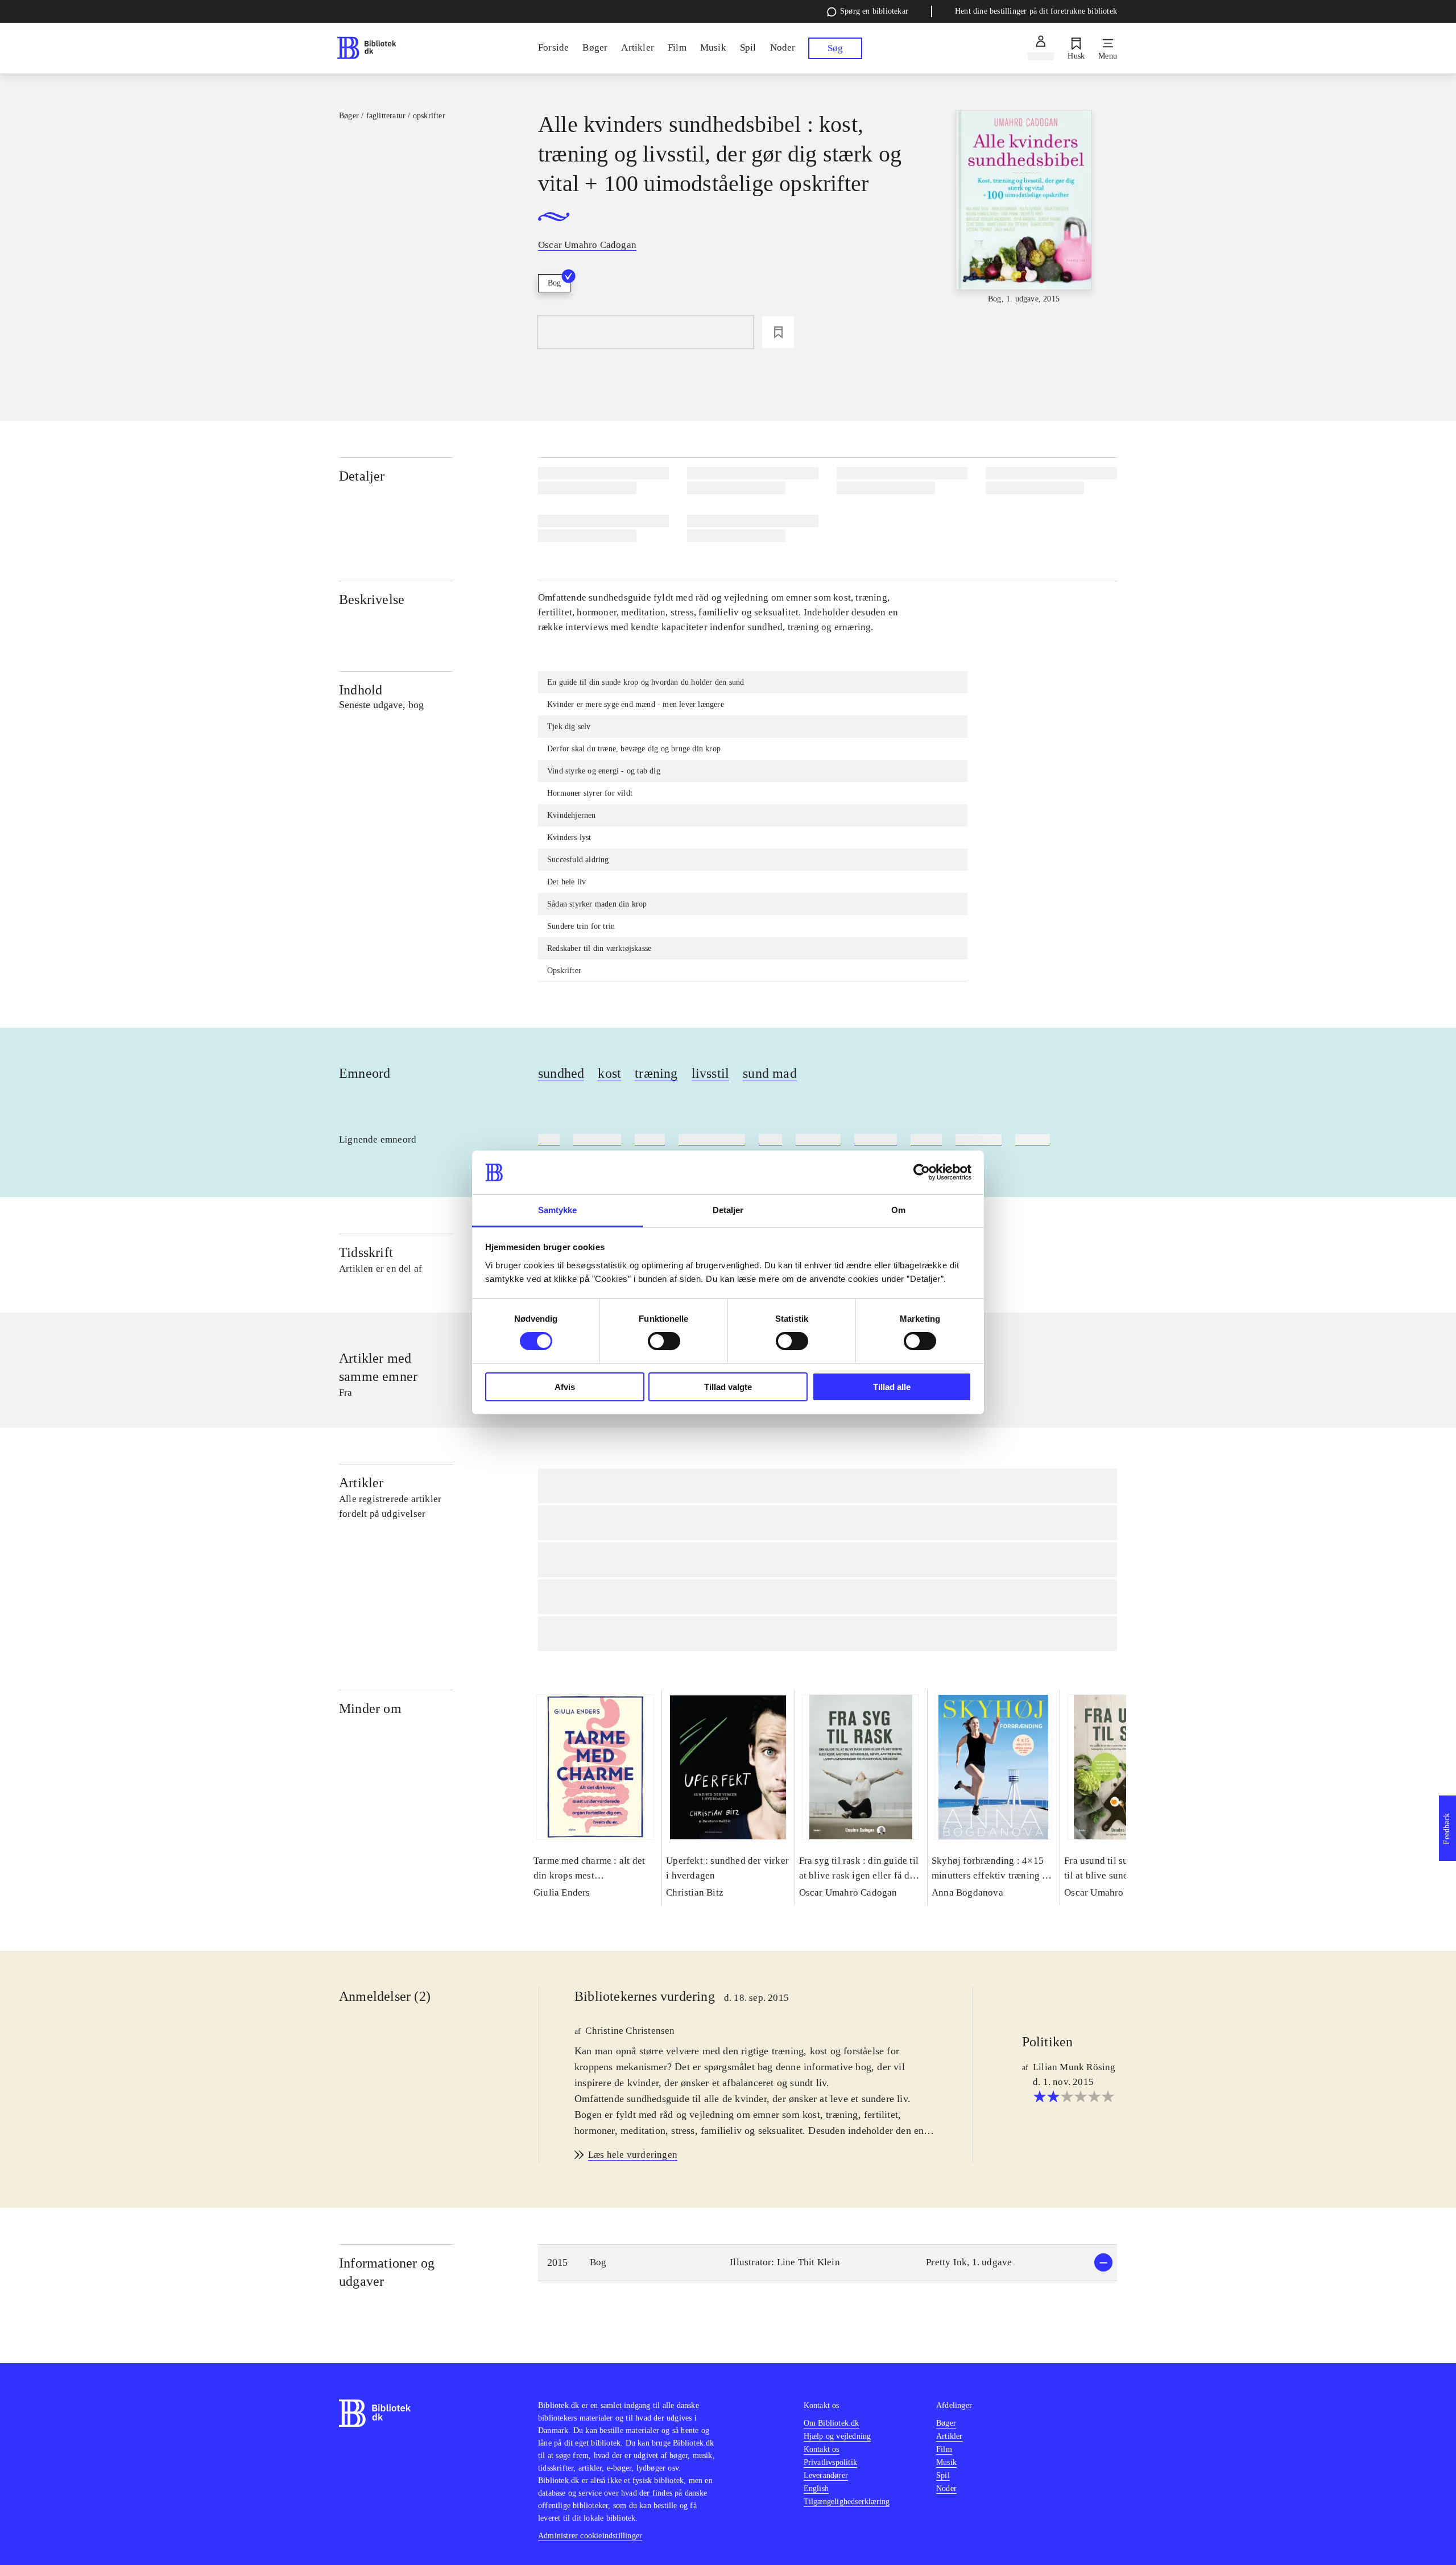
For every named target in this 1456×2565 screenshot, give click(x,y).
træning (656, 1073)
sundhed (561, 1073)
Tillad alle (892, 1387)
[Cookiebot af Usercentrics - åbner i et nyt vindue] (922, 1172)
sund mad (770, 1073)
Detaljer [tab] (728, 1210)
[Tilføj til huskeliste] (778, 332)
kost (609, 1073)
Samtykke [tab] (558, 1210)
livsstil (711, 1073)
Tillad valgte (728, 1387)
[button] (828, 2263)
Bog (554, 283)
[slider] (1024, 208)
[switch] (664, 1341)
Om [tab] (898, 1210)
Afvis (565, 1387)
